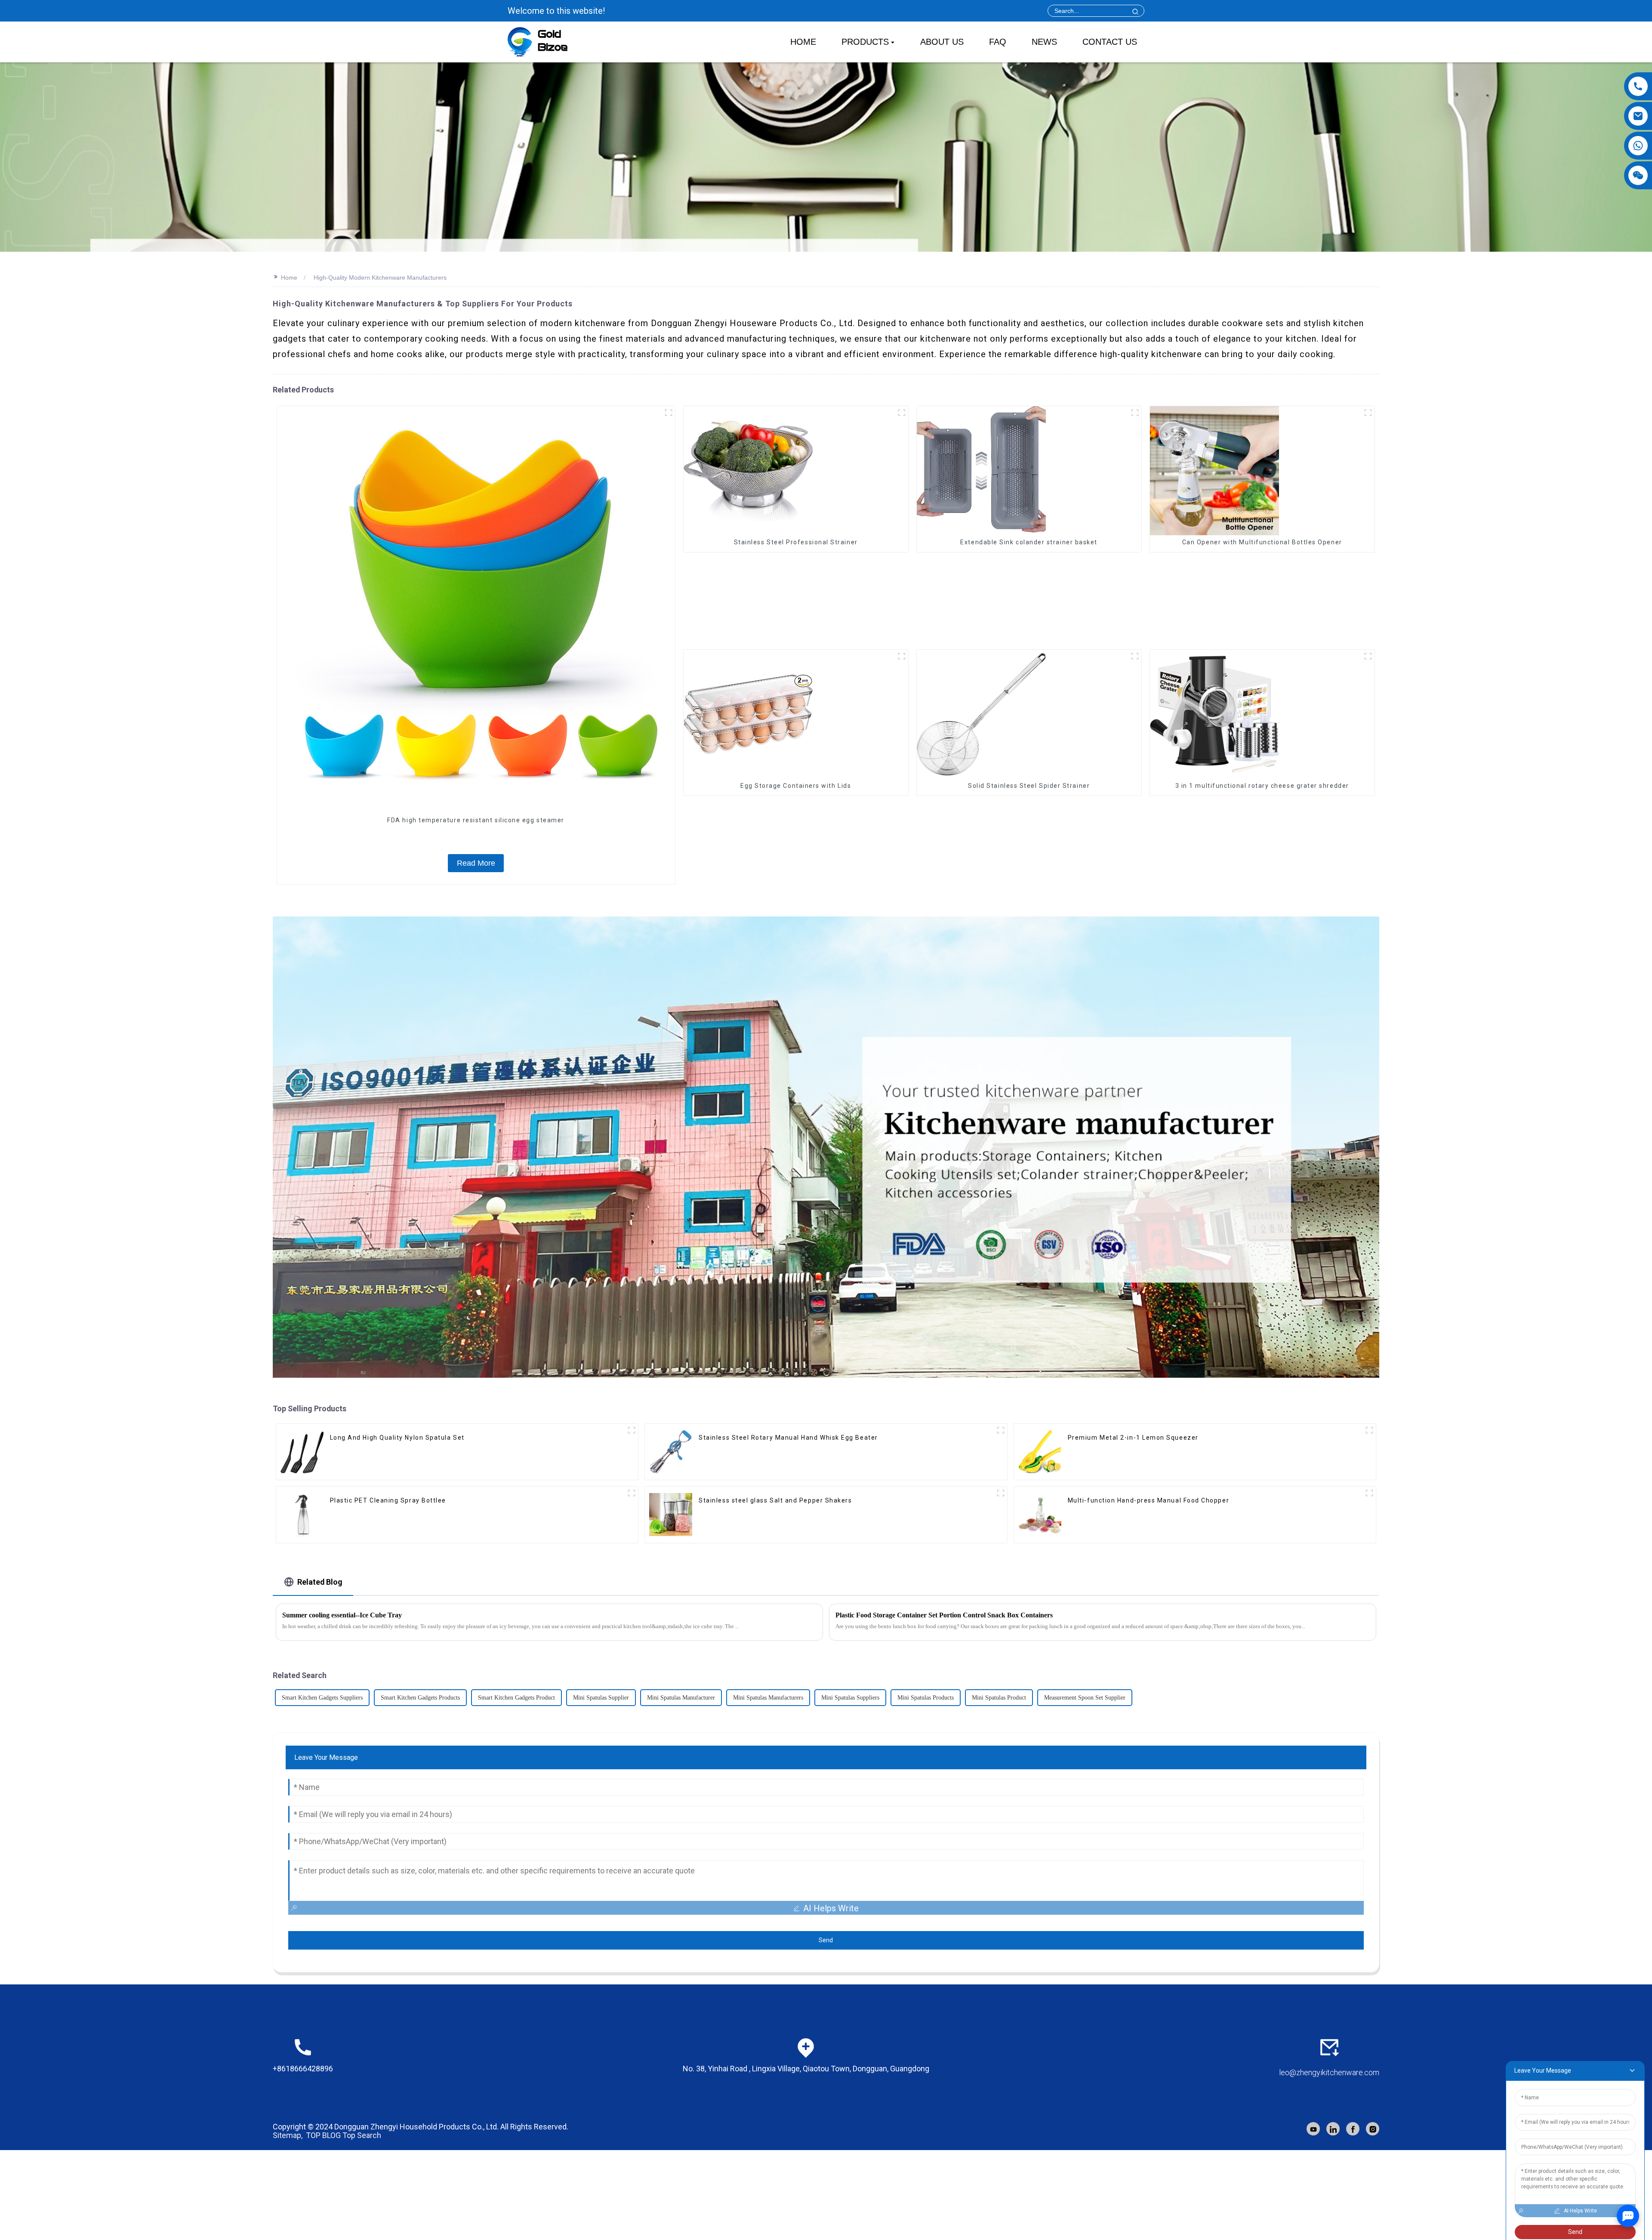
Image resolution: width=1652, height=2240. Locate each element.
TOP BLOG (323, 2135)
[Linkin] (1333, 2129)
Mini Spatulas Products (926, 1698)
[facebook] (1353, 2129)
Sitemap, (288, 2135)
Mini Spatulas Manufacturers (768, 1698)
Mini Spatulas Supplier (601, 1698)
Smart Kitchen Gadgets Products (420, 1698)
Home (289, 278)
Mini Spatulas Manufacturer (681, 1698)
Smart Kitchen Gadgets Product (516, 1698)
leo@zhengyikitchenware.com (1329, 2072)
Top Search (362, 2135)
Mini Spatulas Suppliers (850, 1698)
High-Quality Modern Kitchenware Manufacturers (380, 278)
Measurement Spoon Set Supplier (1085, 1698)
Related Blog (320, 1582)
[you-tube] (1313, 2129)
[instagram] (1373, 2129)
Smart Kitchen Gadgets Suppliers (322, 1698)
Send (826, 1940)
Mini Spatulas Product (999, 1698)
